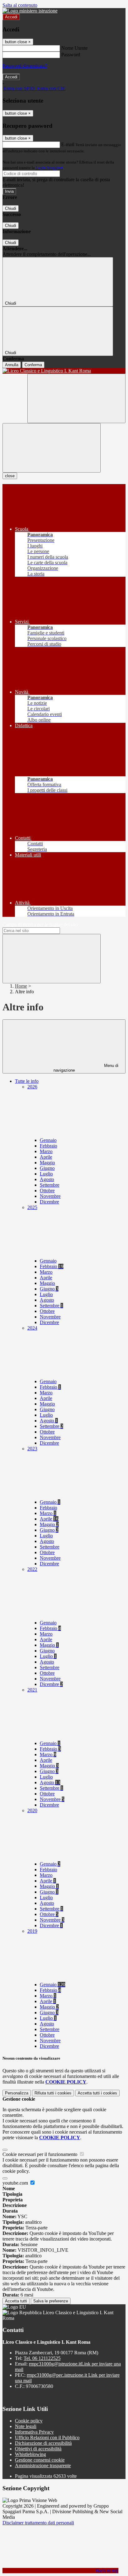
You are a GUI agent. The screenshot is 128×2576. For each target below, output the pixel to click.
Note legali (26, 2426)
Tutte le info (27, 1081)
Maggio (47, 1163)
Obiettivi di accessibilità (38, 2449)
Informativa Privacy (34, 2432)
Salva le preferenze (51, 2301)
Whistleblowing (30, 2454)
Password (71, 55)
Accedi (11, 17)
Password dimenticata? (25, 66)
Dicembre (49, 1202)
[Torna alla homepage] (64, 371)
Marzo (46, 1151)
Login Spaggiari (49, 168)
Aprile (46, 1157)
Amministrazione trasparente (43, 2465)
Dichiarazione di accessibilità (43, 2443)
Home (21, 986)
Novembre (50, 1196)
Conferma (33, 365)
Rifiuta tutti (53, 2093)
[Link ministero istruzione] (30, 11)
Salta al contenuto (20, 5)
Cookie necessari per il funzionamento (41, 2154)
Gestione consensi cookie (40, 2460)
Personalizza (17, 2093)
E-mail (68, 144)
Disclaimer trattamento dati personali (38, 2523)
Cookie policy (29, 2421)
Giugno (47, 1168)
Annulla (12, 365)
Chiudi (11, 208)
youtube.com (16, 2183)
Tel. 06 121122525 (42, 2358)
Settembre (50, 1185)
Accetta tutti (97, 2093)
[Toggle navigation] (52, 448)
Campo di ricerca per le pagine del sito (40, 924)
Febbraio (48, 1146)
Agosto (47, 1179)
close (10, 476)
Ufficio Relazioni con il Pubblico (47, 2438)
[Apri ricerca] (76, 398)
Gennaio (48, 1140)
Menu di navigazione (86, 1068)
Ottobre (47, 1191)
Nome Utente (74, 48)
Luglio (46, 1174)
